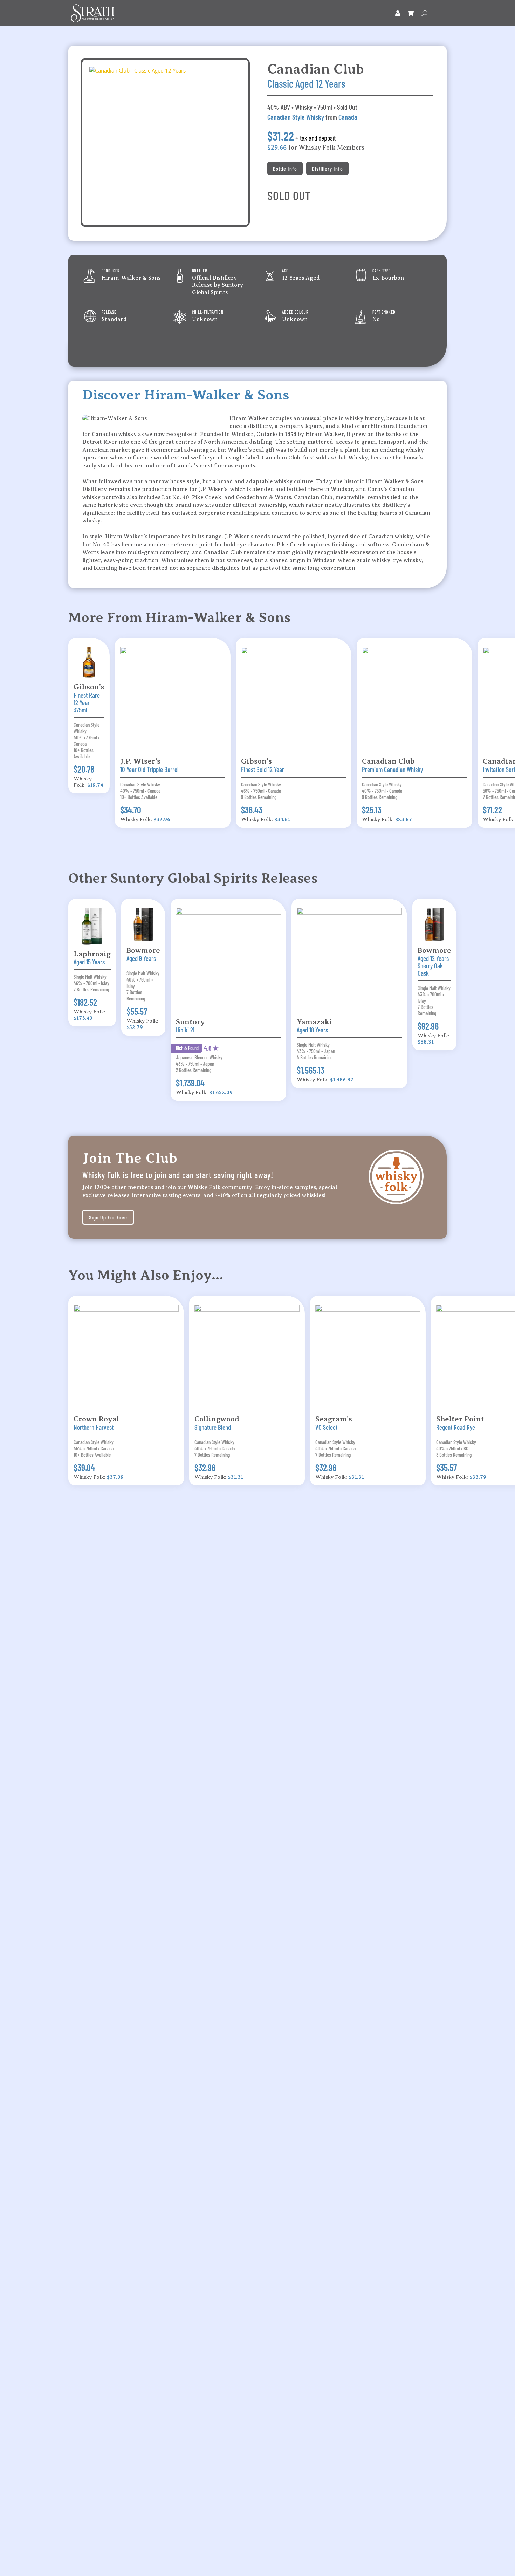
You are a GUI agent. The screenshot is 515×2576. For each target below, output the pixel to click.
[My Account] (398, 13)
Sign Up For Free (108, 1217)
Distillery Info (327, 168)
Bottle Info (285, 168)
